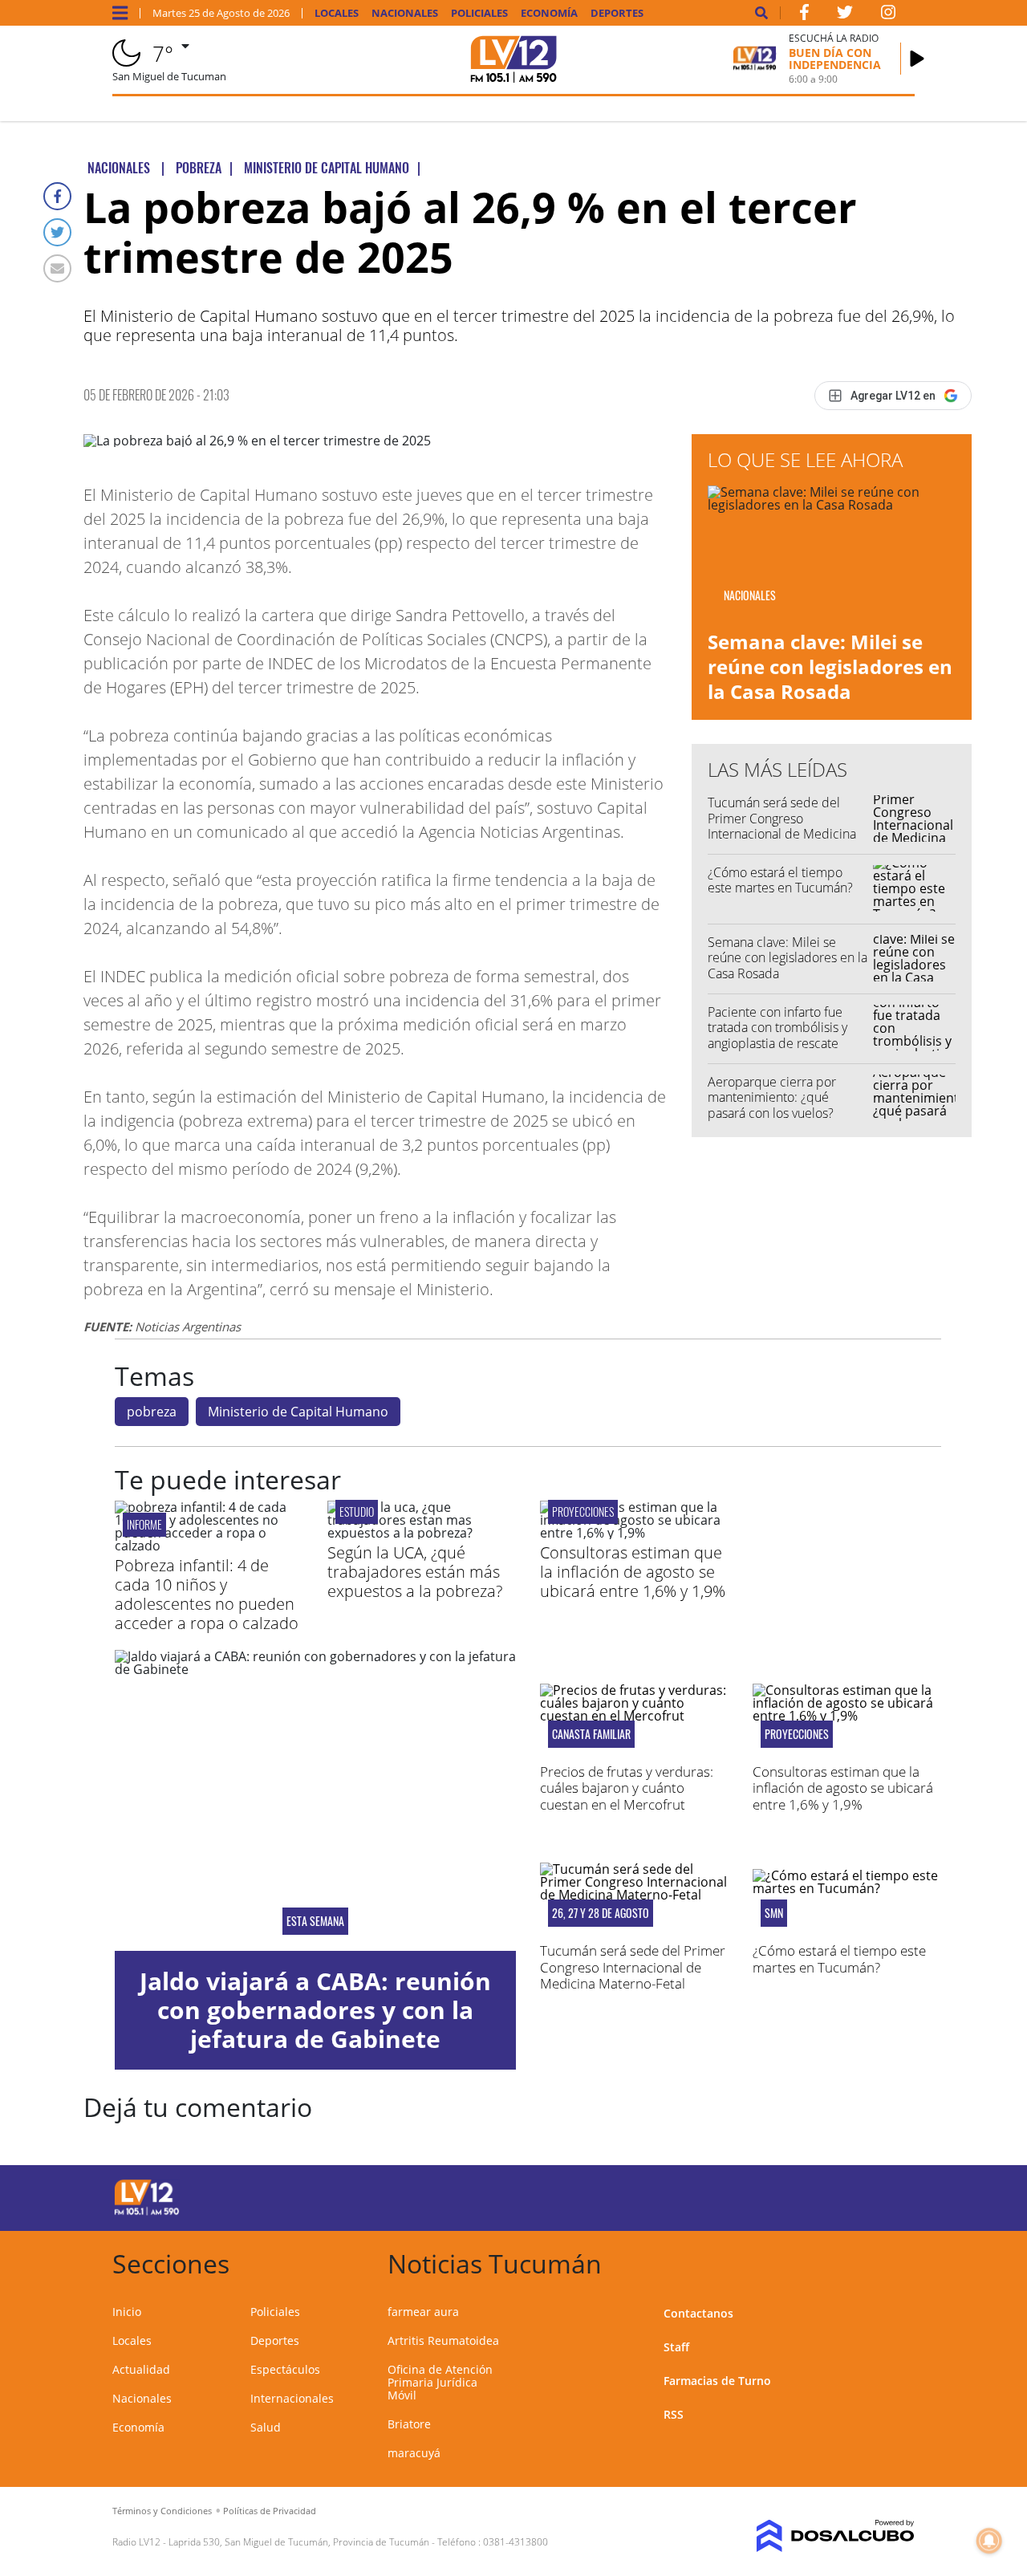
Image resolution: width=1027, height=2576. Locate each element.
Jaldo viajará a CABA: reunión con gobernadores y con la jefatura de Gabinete (315, 2010)
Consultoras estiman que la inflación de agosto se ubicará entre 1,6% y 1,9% (633, 1572)
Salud (266, 2427)
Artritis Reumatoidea (443, 2340)
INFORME (144, 1524)
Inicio (127, 2312)
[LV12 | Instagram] (888, 15)
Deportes (617, 13)
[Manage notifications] (989, 2541)
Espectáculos (285, 2369)
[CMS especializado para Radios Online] (824, 2536)
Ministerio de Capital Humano (298, 1412)
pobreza (152, 1412)
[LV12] (147, 2212)
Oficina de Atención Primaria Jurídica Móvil (440, 2382)
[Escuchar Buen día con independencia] (917, 59)
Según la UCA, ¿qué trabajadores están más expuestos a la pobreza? (415, 1572)
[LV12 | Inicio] (897, 2261)
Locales (337, 13)
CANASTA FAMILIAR (591, 1734)
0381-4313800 (516, 2542)
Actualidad (141, 2369)
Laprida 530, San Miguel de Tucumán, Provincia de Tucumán (299, 2542)
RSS (674, 2414)
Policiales (479, 13)
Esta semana (315, 1921)
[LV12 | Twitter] (845, 15)
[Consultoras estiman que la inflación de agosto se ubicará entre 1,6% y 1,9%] (634, 1533)
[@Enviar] (57, 268)
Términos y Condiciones (162, 2511)
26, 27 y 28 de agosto (601, 1913)
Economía (549, 13)
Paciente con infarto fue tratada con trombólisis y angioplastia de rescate (777, 1027)
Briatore (409, 2424)
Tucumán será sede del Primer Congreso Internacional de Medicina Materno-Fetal (782, 826)
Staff (676, 2347)
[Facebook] (57, 196)
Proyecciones (583, 1511)
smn (774, 1913)
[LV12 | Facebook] (804, 15)
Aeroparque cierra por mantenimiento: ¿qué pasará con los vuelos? (772, 1097)
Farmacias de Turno (717, 2381)
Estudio (357, 1511)
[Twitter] (57, 232)
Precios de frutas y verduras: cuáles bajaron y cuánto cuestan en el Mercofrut (627, 1788)
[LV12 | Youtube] (824, 2195)
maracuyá (414, 2453)
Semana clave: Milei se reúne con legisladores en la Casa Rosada (830, 666)
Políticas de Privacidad (270, 2511)
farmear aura (423, 2312)
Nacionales (405, 13)
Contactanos (698, 2313)
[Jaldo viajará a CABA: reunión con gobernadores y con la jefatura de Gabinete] (315, 1800)
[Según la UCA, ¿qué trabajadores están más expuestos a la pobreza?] (422, 1533)
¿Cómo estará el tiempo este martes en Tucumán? (780, 880)
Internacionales (292, 2398)
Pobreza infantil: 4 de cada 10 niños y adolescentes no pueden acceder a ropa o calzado (207, 1594)
